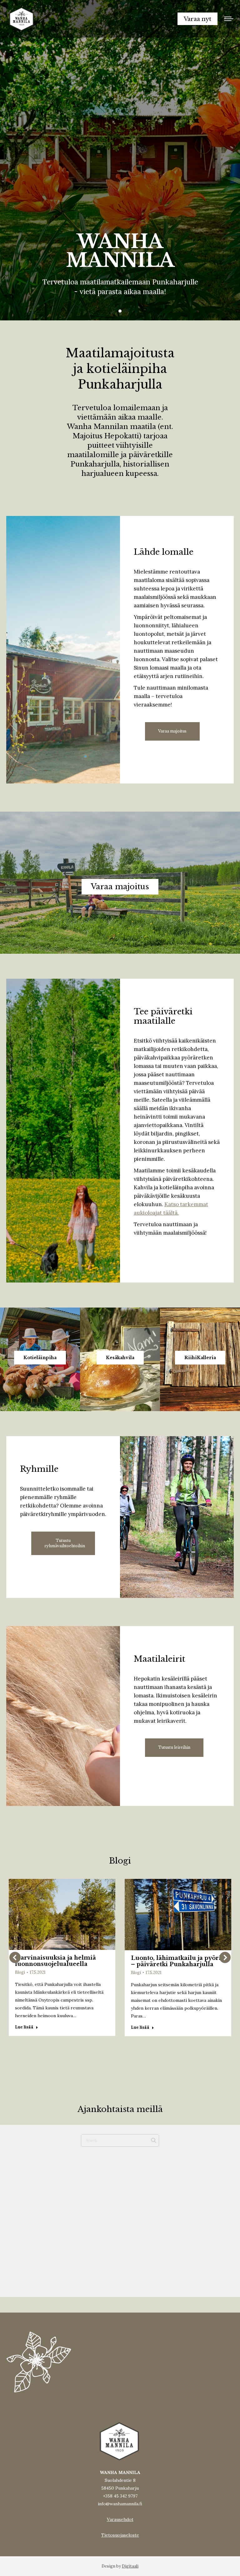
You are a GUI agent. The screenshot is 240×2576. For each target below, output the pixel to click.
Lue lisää (24, 2027)
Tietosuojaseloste (120, 2535)
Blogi (20, 1972)
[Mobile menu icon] (229, 19)
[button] (15, 1957)
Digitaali (130, 2566)
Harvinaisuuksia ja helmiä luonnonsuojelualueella (55, 1961)
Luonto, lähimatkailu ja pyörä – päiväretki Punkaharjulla (177, 1961)
